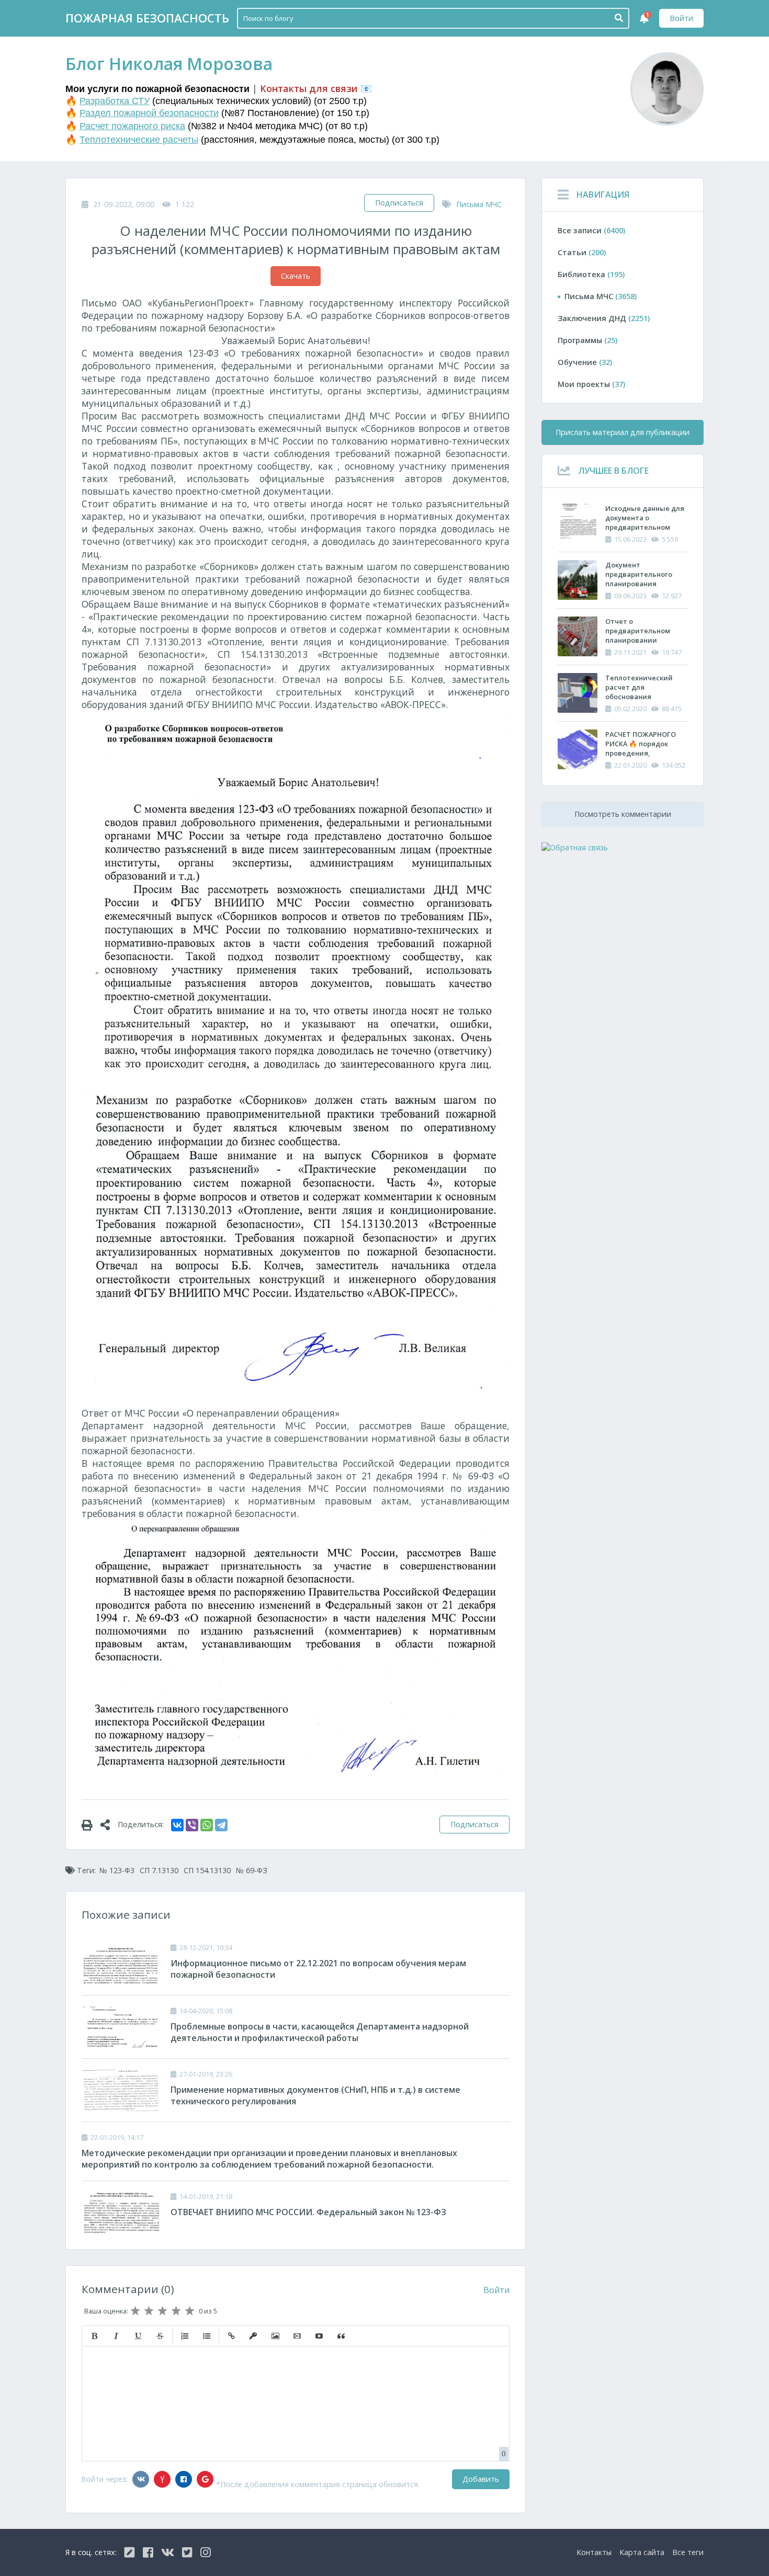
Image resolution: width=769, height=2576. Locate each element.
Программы (587, 340)
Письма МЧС (479, 204)
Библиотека (591, 274)
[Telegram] (221, 1825)
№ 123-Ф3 (117, 1870)
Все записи (591, 230)
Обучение (585, 362)
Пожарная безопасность (147, 18)
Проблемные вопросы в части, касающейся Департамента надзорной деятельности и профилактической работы (320, 2032)
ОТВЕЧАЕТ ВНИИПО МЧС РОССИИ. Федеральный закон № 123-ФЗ (308, 2212)
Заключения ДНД (604, 318)
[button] (94, 2336)
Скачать (296, 276)
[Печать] (91, 1825)
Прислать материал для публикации (623, 432)
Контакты (594, 2552)
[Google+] (205, 2479)
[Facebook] (184, 2479)
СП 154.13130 (207, 1870)
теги (688, 2552)
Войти (681, 18)
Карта (642, 2552)
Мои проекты (591, 384)
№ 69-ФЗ (252, 1870)
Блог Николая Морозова (169, 64)
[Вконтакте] (141, 2479)
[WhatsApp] (207, 1825)
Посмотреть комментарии (623, 814)
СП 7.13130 (159, 1870)
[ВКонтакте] (177, 1825)
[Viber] (192, 1825)
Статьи (582, 252)
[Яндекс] (162, 2479)
